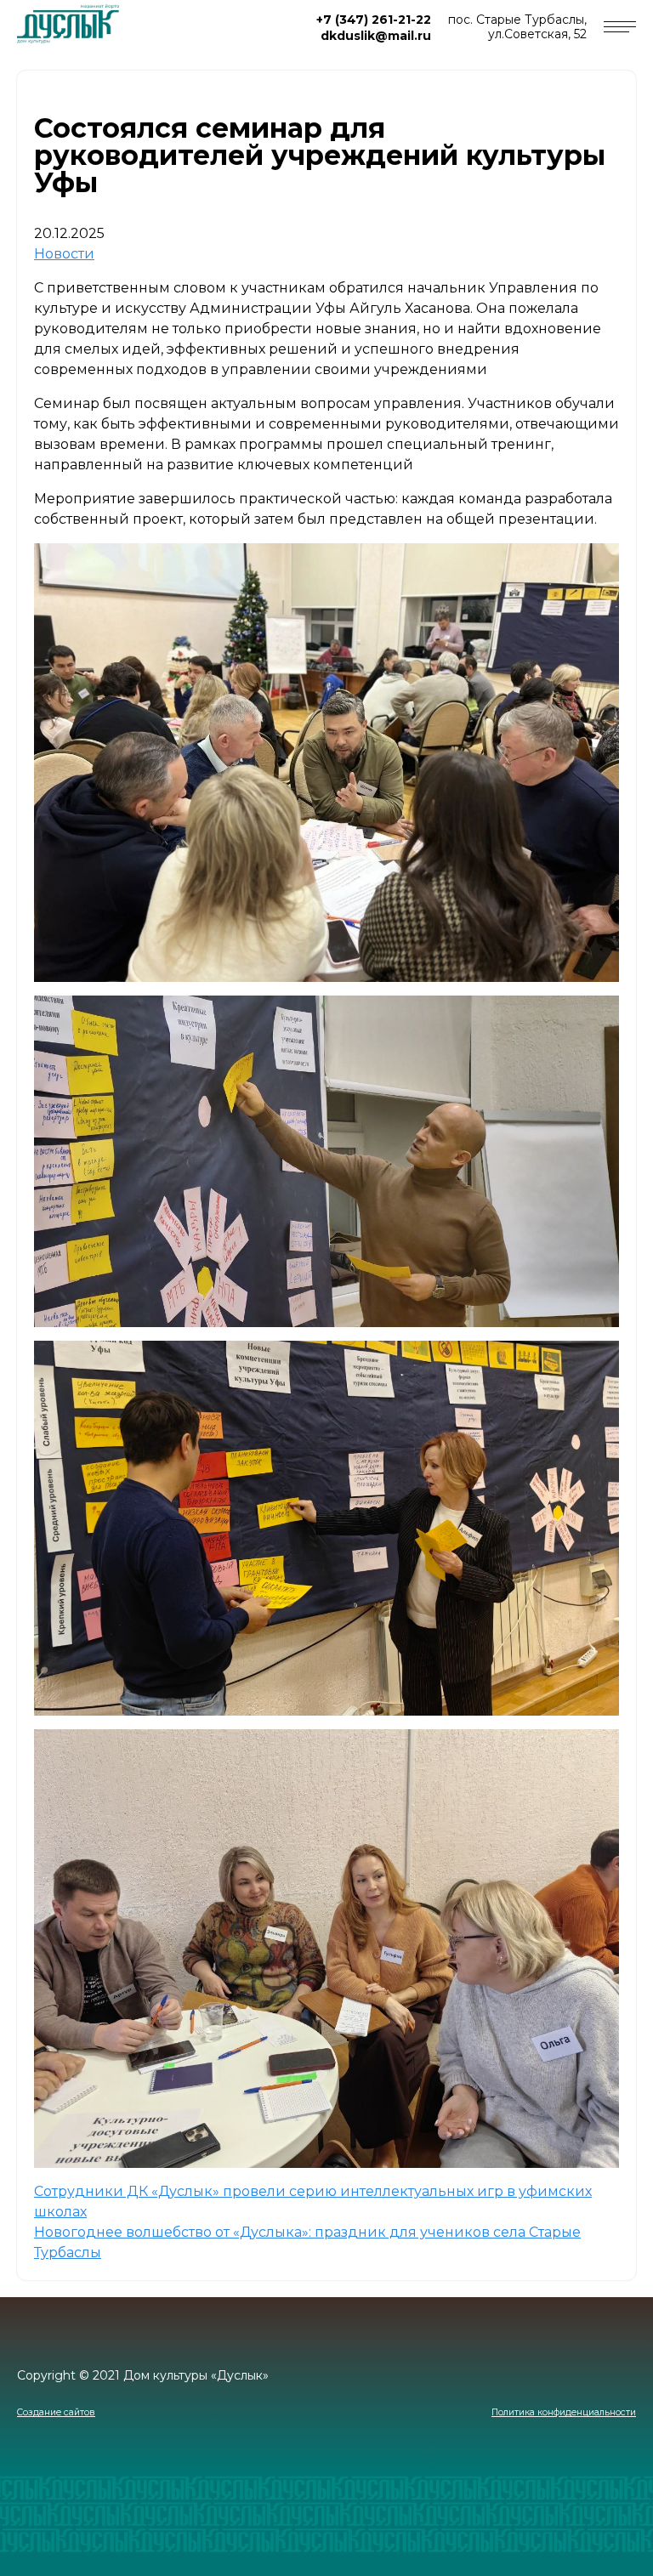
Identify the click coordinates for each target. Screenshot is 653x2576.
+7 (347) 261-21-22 (374, 20)
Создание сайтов (56, 2412)
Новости (64, 254)
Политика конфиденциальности (564, 2412)
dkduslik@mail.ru (376, 36)
